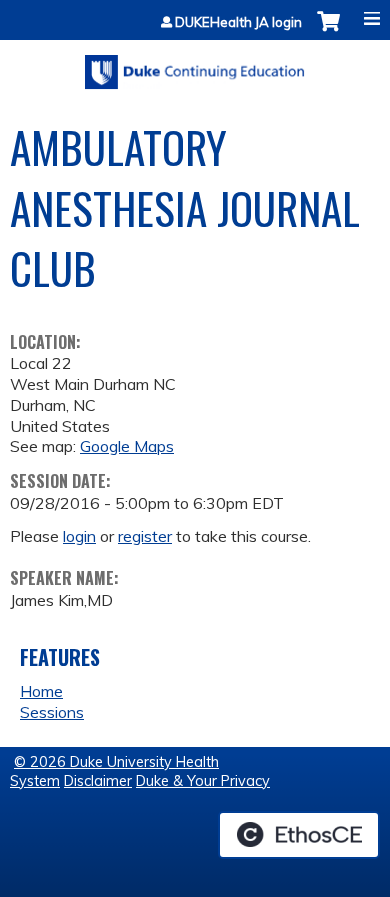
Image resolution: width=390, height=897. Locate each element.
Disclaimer (98, 781)
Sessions (52, 712)
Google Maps (127, 446)
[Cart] (328, 31)
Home (41, 691)
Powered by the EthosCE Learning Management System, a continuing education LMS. (299, 835)
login (79, 536)
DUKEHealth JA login (238, 22)
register (145, 536)
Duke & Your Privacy (203, 781)
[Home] (195, 65)
